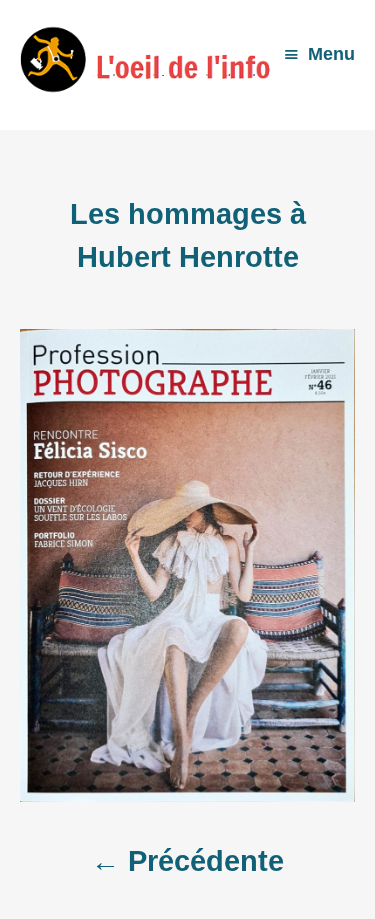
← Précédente (187, 861)
